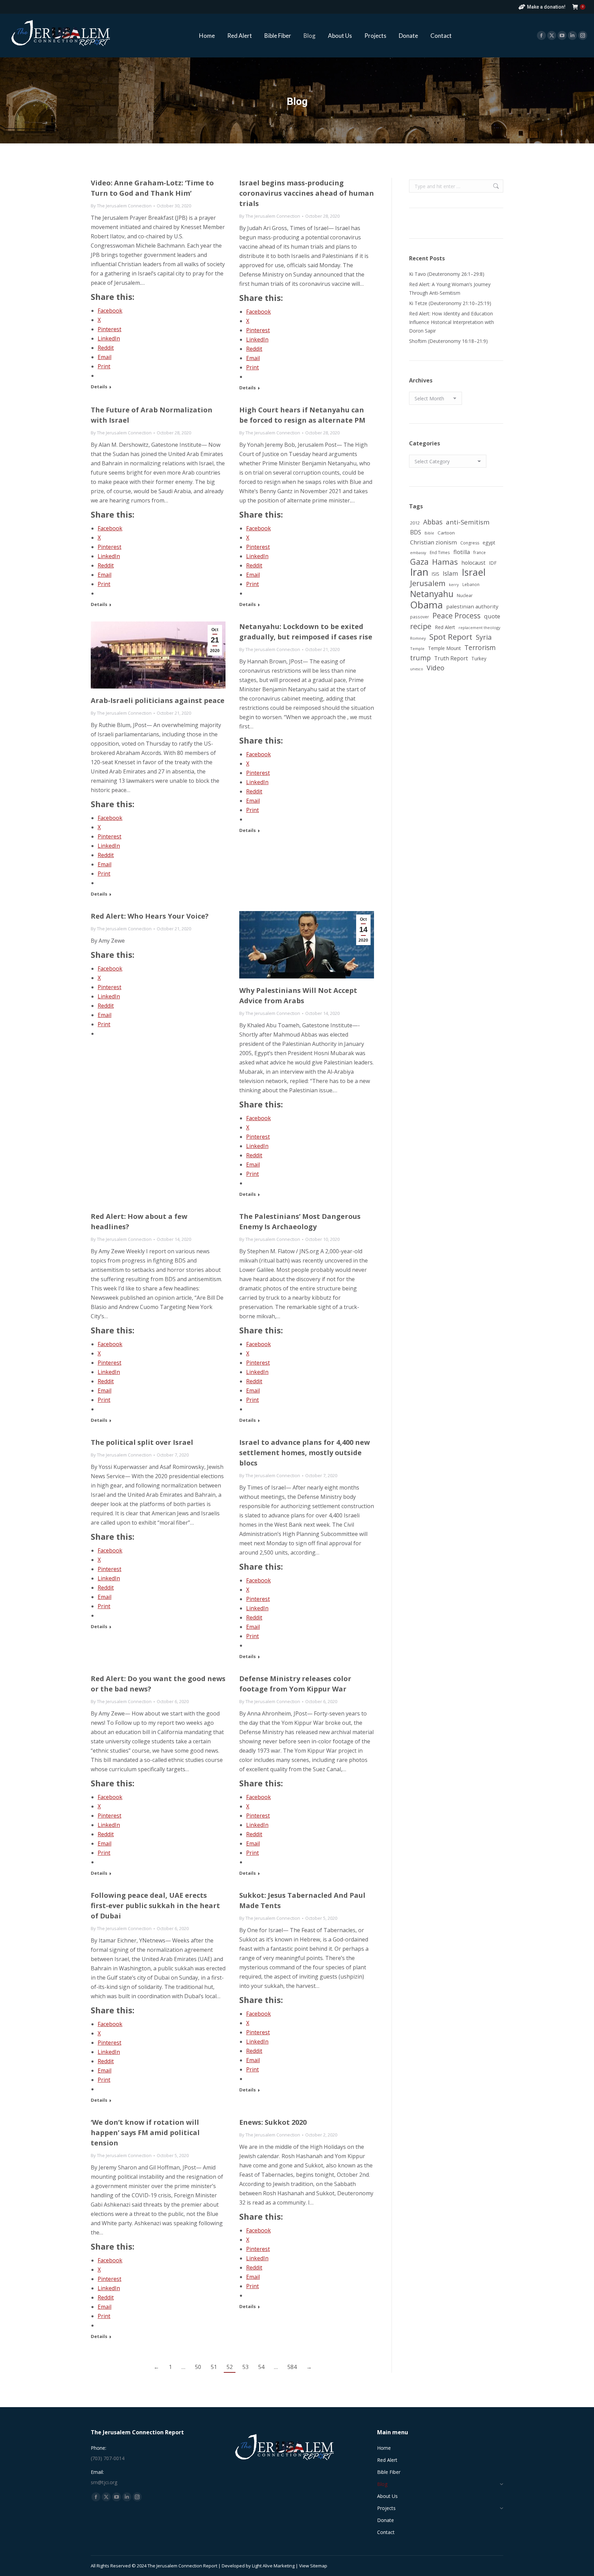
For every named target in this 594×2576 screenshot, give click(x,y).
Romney (418, 638)
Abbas (433, 522)
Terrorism (480, 647)
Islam (450, 573)
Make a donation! (546, 7)
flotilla (462, 552)
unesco (417, 669)
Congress (470, 543)
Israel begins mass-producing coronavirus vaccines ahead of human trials (307, 193)
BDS (416, 532)
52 (230, 2367)
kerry (454, 585)
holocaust (473, 563)
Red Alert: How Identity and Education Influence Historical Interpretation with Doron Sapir (452, 322)
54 (261, 2367)
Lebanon (471, 584)
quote (492, 616)
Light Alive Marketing (273, 2566)
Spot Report (451, 637)
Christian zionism (433, 542)
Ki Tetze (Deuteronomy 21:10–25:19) (450, 303)
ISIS (436, 574)
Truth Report (451, 658)
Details (99, 387)
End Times (440, 552)
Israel (474, 572)
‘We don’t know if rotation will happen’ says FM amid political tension (145, 2133)
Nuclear (465, 595)
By (121, 206)
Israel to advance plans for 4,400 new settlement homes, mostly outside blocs (305, 1453)
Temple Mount (444, 648)
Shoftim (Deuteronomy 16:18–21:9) (448, 341)
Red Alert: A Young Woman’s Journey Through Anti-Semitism (450, 289)
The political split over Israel (142, 1442)
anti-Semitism (468, 522)
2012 (415, 523)
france (480, 552)
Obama (426, 605)
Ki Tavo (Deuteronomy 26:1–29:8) (447, 274)
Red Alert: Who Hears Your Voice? (150, 916)
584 (292, 2367)
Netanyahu (432, 594)
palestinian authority (472, 606)
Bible (429, 533)
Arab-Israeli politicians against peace (158, 700)
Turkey (479, 658)
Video (436, 668)
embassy (418, 553)
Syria (484, 637)
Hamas (445, 562)
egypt (489, 543)
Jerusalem (428, 583)
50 (198, 2367)
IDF (493, 563)
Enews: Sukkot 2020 (273, 2122)
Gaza (419, 562)
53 (245, 2367)
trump (420, 658)
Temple (417, 648)
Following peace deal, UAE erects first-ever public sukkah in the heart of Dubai (155, 1906)
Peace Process (456, 616)
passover (420, 617)
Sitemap (319, 2566)
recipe (421, 626)
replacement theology (480, 627)
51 (214, 2367)
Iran (419, 572)
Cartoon (446, 533)
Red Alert (445, 627)
